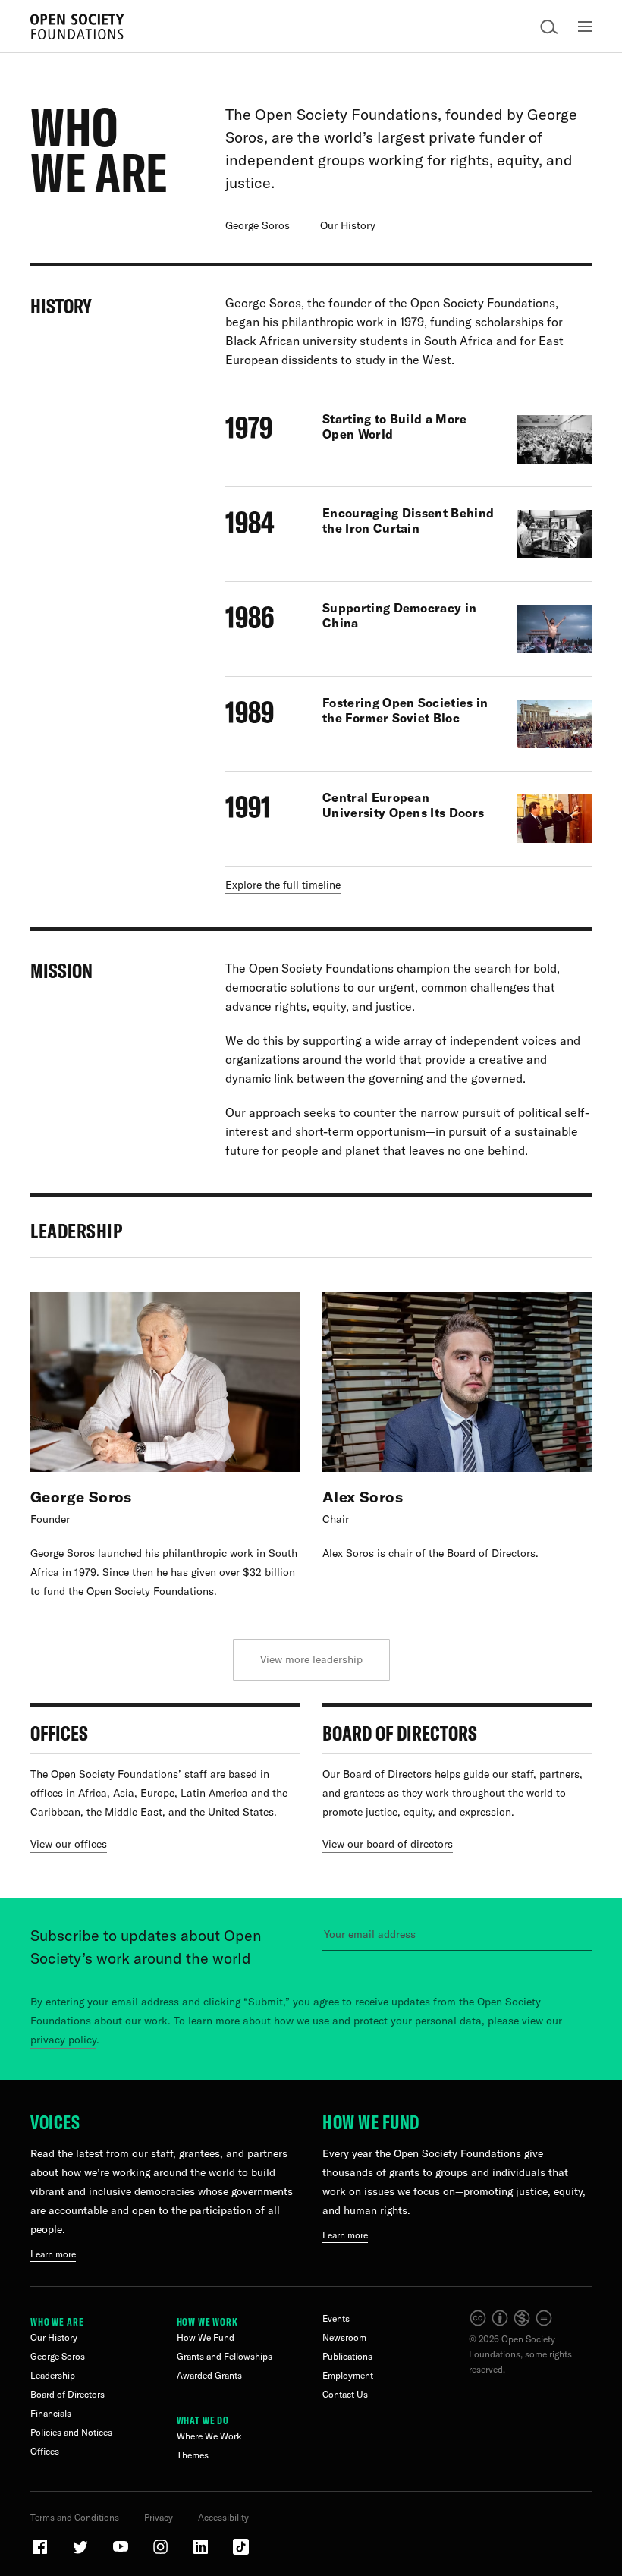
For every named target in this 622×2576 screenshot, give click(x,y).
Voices (55, 2122)
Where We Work (209, 2436)
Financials (51, 2413)
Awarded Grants (209, 2375)
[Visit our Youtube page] (121, 2553)
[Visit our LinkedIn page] (202, 2553)
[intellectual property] (512, 2324)
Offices (45, 2451)
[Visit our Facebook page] (41, 2553)
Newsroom (344, 2337)
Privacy (159, 2517)
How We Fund (371, 2122)
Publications (347, 2356)
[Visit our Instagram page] (162, 2553)
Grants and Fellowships (225, 2356)
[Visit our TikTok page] (241, 2553)
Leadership (53, 2375)
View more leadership (311, 1659)
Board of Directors (68, 2394)
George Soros (58, 2356)
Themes (193, 2455)
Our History (54, 2337)
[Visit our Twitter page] (81, 2553)
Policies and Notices (71, 2432)
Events (336, 2318)
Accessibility (223, 2517)
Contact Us (345, 2394)
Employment (348, 2375)
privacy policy (63, 2040)
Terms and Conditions (75, 2517)
